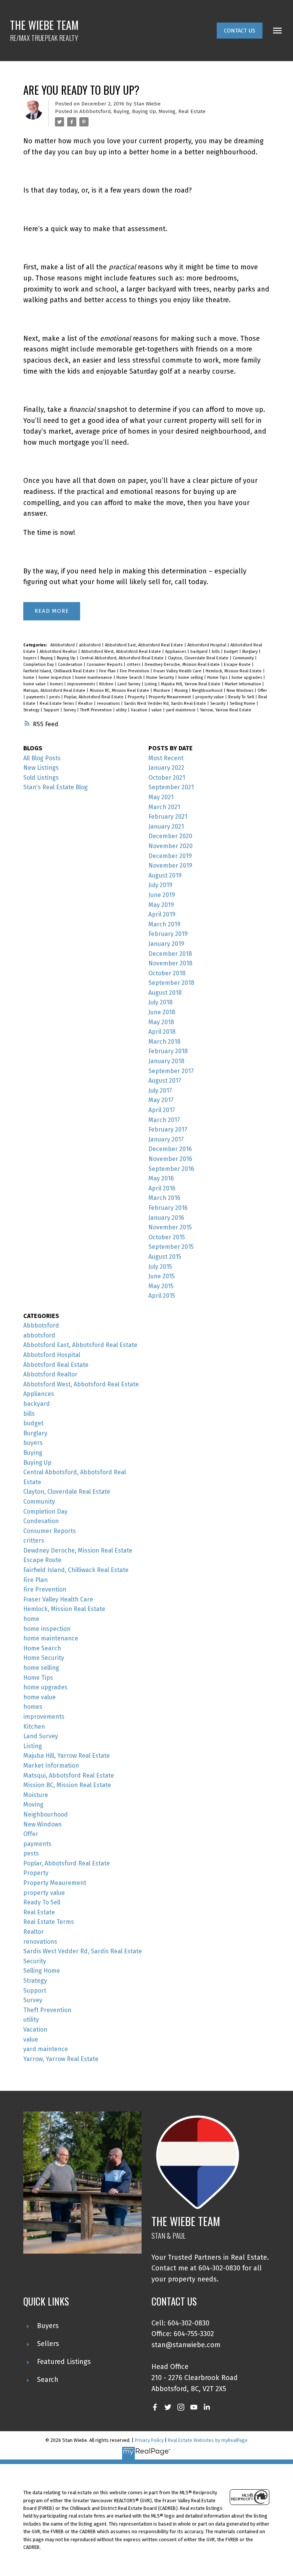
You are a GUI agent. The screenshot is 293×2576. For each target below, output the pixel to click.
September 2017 (171, 1071)
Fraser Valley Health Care (178, 671)
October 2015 (167, 1237)
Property (137, 697)
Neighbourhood (208, 691)
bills (216, 652)
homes (57, 684)
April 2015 (162, 1296)
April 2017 (162, 1110)
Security (218, 704)
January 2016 (166, 1218)
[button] (240, 31)
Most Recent (166, 758)
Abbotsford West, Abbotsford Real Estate (122, 652)
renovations (109, 704)
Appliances (176, 652)
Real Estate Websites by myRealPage (208, 2440)
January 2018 (166, 1061)
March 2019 (164, 924)
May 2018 (161, 1022)
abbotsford (90, 645)
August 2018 (165, 993)
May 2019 (161, 905)
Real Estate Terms (57, 704)
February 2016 (168, 1208)
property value (210, 697)
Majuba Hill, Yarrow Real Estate (191, 684)
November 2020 (171, 846)
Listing (151, 684)
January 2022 (166, 768)
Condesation (71, 665)
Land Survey (130, 684)
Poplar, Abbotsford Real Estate (94, 697)
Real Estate (192, 112)
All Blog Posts (42, 758)
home (29, 678)
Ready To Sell (242, 697)
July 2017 (160, 1090)
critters (134, 665)
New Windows (241, 691)
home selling (191, 678)
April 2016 (162, 1188)
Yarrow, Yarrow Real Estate (226, 710)
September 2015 (171, 1247)
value (157, 710)
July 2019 (160, 885)
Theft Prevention (97, 710)
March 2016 (164, 1198)
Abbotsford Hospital (207, 645)
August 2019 (165, 875)
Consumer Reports (105, 665)
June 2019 (162, 895)
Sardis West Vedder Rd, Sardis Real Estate (166, 704)
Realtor (86, 704)
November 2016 (170, 1159)
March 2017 (164, 1120)
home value (35, 684)
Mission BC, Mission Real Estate (120, 691)
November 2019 (170, 865)
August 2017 (165, 1081)
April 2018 (162, 1032)
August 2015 (165, 1257)
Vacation (140, 710)
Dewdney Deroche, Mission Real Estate (183, 665)
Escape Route (238, 665)
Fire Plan (108, 671)
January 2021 (166, 827)
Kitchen (107, 684)
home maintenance (94, 678)
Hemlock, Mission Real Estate (234, 671)
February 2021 (168, 817)
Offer (262, 691)
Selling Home (243, 704)
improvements (82, 684)
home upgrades (247, 678)
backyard (200, 652)
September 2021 (171, 787)
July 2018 (160, 1002)
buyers (30, 658)
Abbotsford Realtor (59, 652)
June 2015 (162, 1276)
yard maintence (181, 710)
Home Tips (218, 678)
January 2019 (166, 944)
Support (52, 710)
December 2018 (170, 954)
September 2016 (171, 1169)
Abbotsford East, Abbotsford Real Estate (145, 645)
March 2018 (164, 1042)
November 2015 (170, 1227)
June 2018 (162, 1012)
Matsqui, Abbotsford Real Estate (55, 691)
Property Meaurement (171, 697)
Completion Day (39, 665)
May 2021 (161, 797)
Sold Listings (41, 778)
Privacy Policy (149, 2440)
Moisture (162, 691)
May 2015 (161, 1286)
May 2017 (161, 1100)
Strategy (32, 710)
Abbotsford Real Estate (56, 1365)
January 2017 (166, 1139)
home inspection (55, 678)
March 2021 (164, 807)
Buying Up (144, 112)
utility (122, 710)
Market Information (243, 684)
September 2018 (171, 983)
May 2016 (161, 1178)
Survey (70, 710)
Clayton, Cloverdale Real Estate (199, 658)
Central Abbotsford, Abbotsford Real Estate (122, 658)
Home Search (130, 678)
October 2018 (167, 973)
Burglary (250, 652)
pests (55, 697)
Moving (167, 112)
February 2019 (168, 934)
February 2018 (168, 1051)
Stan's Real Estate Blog (56, 787)
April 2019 (162, 914)
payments (36, 697)
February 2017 (168, 1129)
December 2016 (170, 1149)
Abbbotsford (95, 112)
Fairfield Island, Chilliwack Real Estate (60, 671)
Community (244, 658)
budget (232, 652)
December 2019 (170, 856)
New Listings (41, 768)
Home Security (161, 678)
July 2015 (160, 1267)
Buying (121, 112)
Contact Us (240, 31)
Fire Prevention (135, 671)
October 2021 (167, 778)
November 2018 (170, 963)
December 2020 (170, 836)
